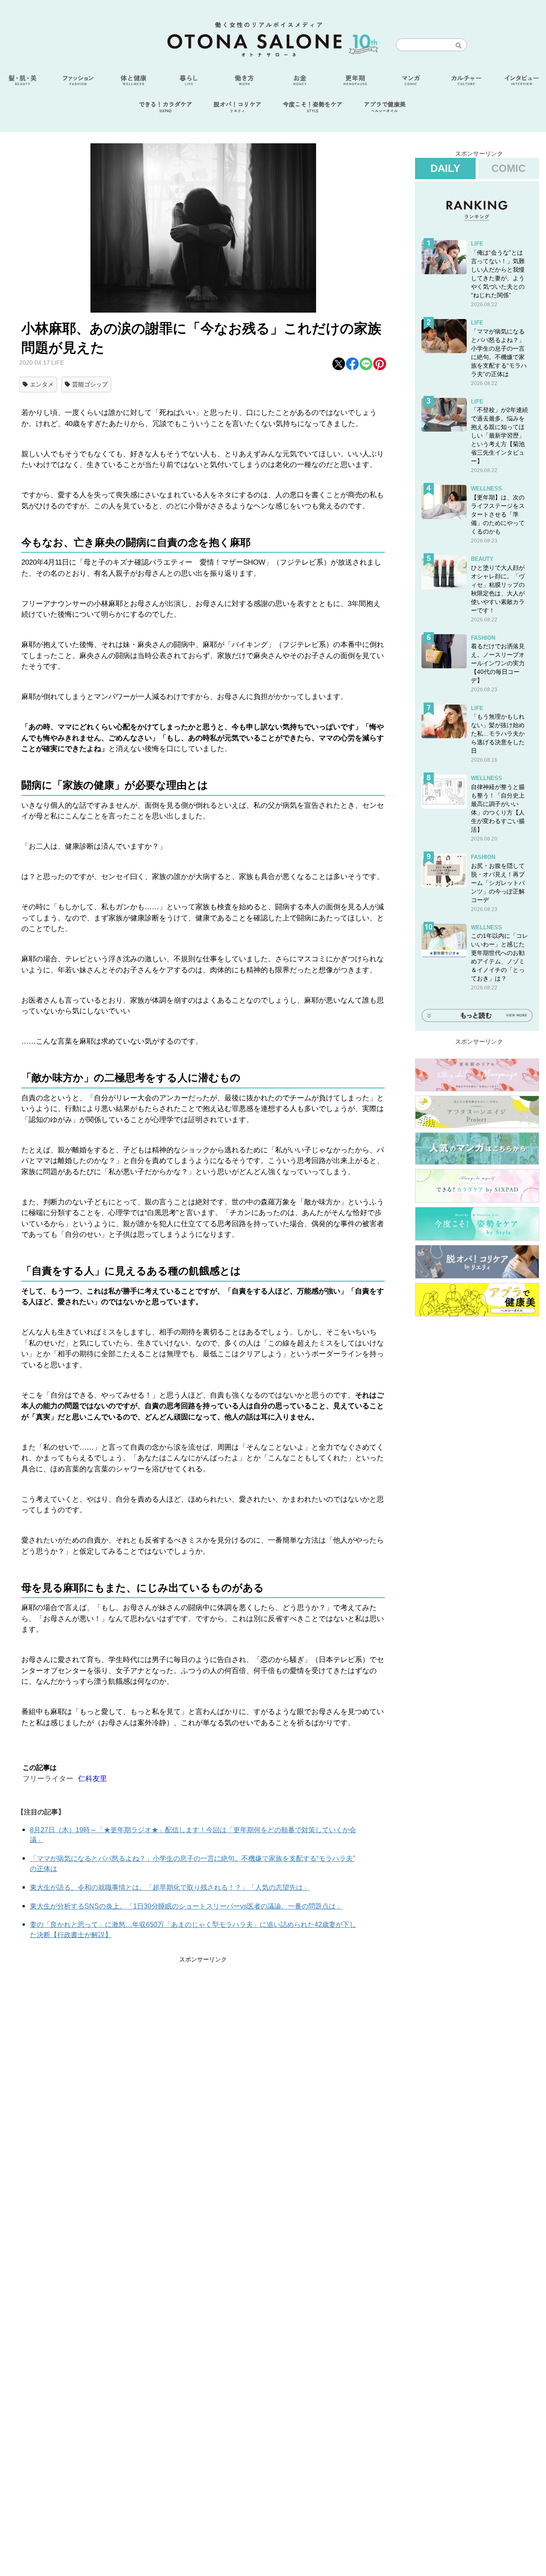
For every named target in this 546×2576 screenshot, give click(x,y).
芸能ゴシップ (90, 384)
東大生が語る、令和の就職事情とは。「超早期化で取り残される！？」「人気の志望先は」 (170, 1887)
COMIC (508, 168)
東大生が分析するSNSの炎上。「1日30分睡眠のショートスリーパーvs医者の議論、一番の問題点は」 (186, 1906)
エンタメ (42, 384)
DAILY (445, 168)
